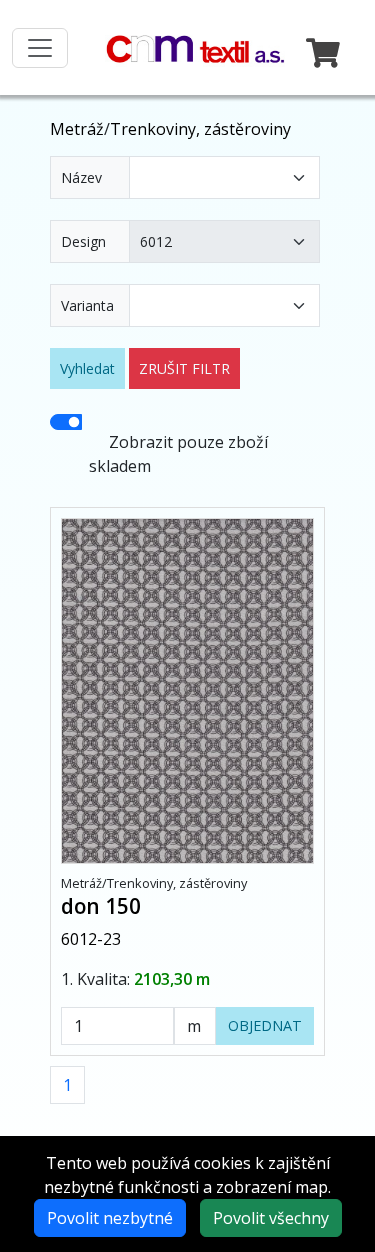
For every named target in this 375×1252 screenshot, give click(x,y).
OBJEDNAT (265, 1025)
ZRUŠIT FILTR (184, 368)
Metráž (77, 129)
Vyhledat (87, 368)
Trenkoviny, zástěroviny (200, 129)
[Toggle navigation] (40, 48)
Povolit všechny (271, 1218)
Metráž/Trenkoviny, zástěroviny (154, 883)
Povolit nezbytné (110, 1218)
